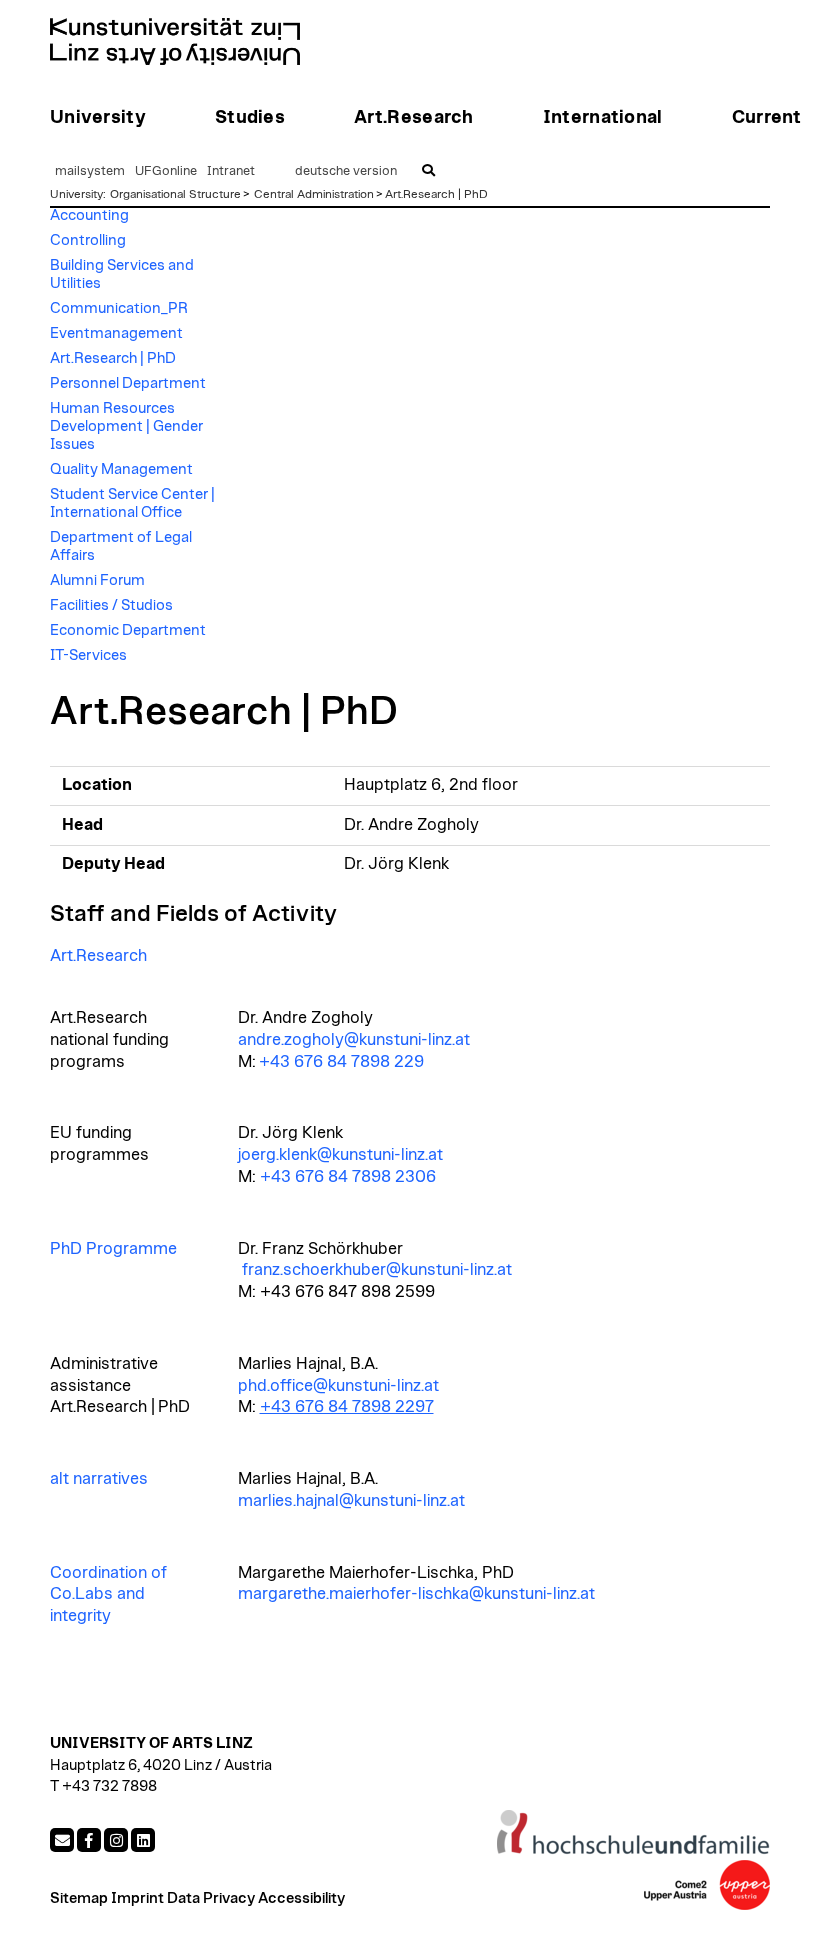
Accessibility (301, 1898)
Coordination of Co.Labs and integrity (108, 1595)
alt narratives (99, 1479)
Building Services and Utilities (122, 274)
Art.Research (98, 956)
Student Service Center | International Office (132, 503)
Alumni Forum (97, 580)
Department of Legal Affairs (121, 546)
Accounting (89, 215)
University (76, 194)
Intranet (231, 171)
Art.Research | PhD (436, 194)
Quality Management (121, 469)
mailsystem (90, 171)
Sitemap (79, 1898)
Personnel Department (128, 383)
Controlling (88, 240)
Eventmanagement (116, 333)
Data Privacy (211, 1898)
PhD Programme (113, 1249)
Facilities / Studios (111, 605)
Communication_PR (119, 308)
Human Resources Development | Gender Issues (126, 426)
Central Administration (314, 194)
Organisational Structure (175, 194)
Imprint (137, 1898)
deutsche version (346, 171)
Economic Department (128, 630)
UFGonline (166, 171)
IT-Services (88, 655)
